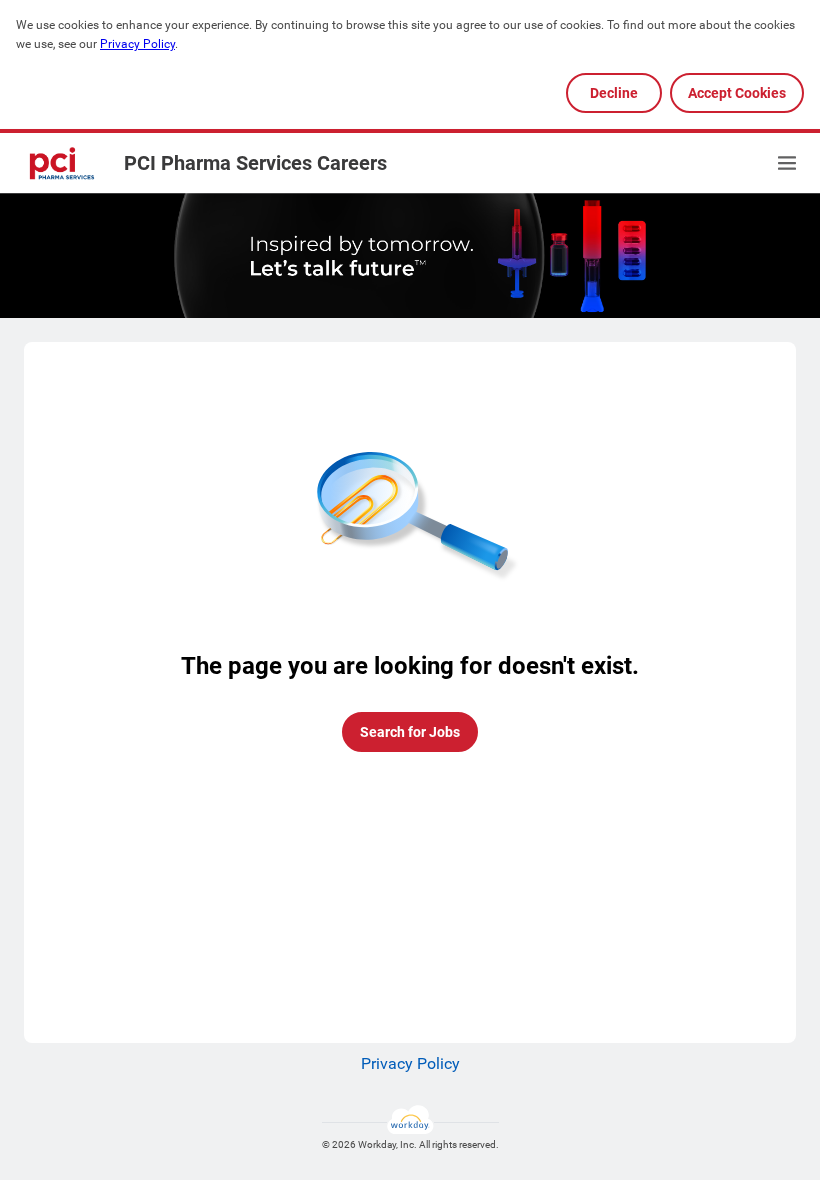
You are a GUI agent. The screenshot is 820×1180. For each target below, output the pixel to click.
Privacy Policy (137, 44)
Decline (614, 93)
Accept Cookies (737, 93)
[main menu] (787, 163)
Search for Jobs (410, 732)
